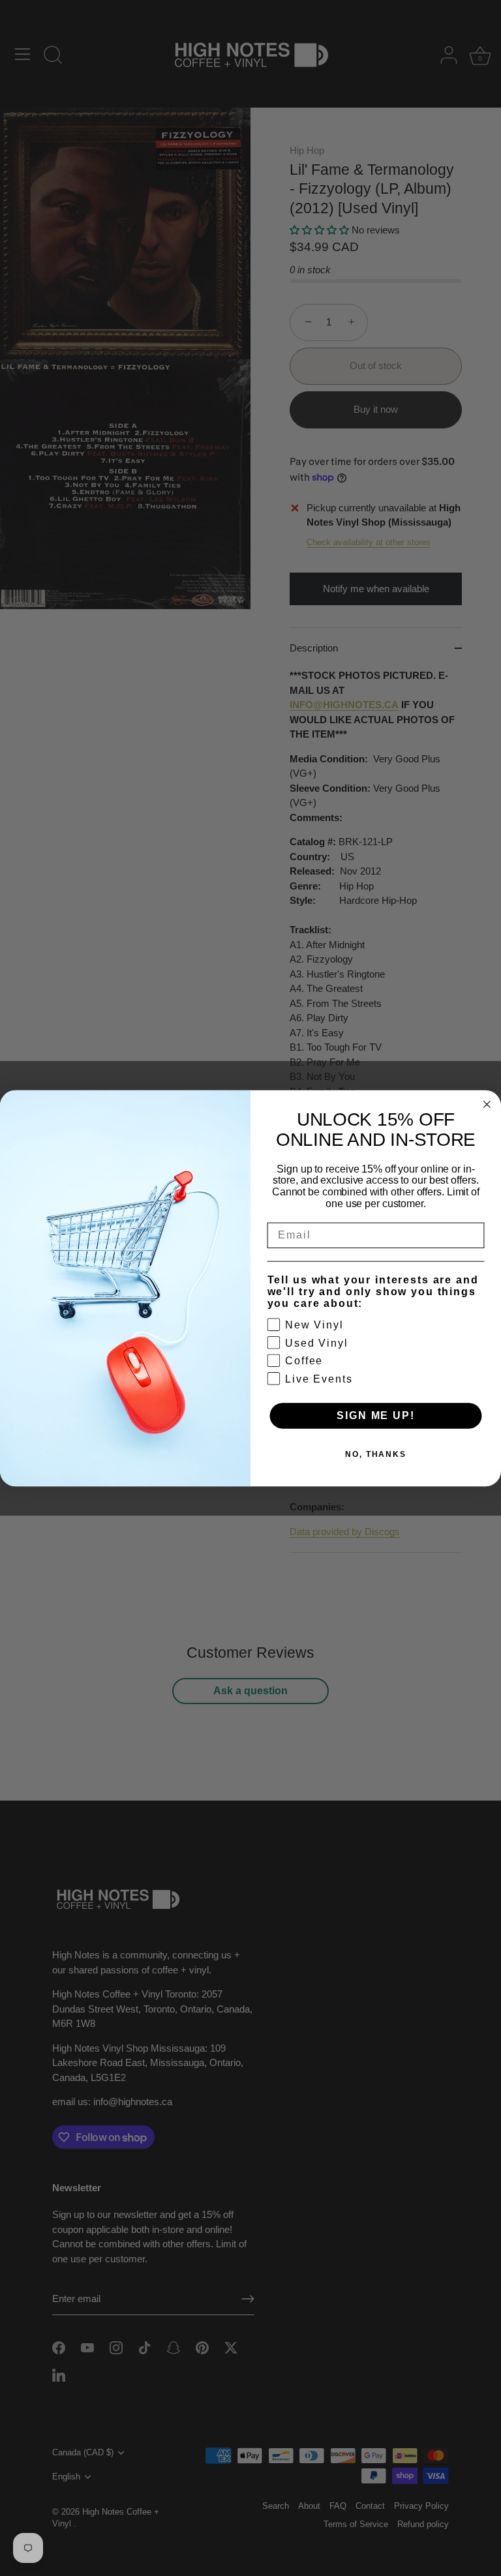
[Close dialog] (487, 1104)
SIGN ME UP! (375, 1415)
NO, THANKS (376, 1454)
